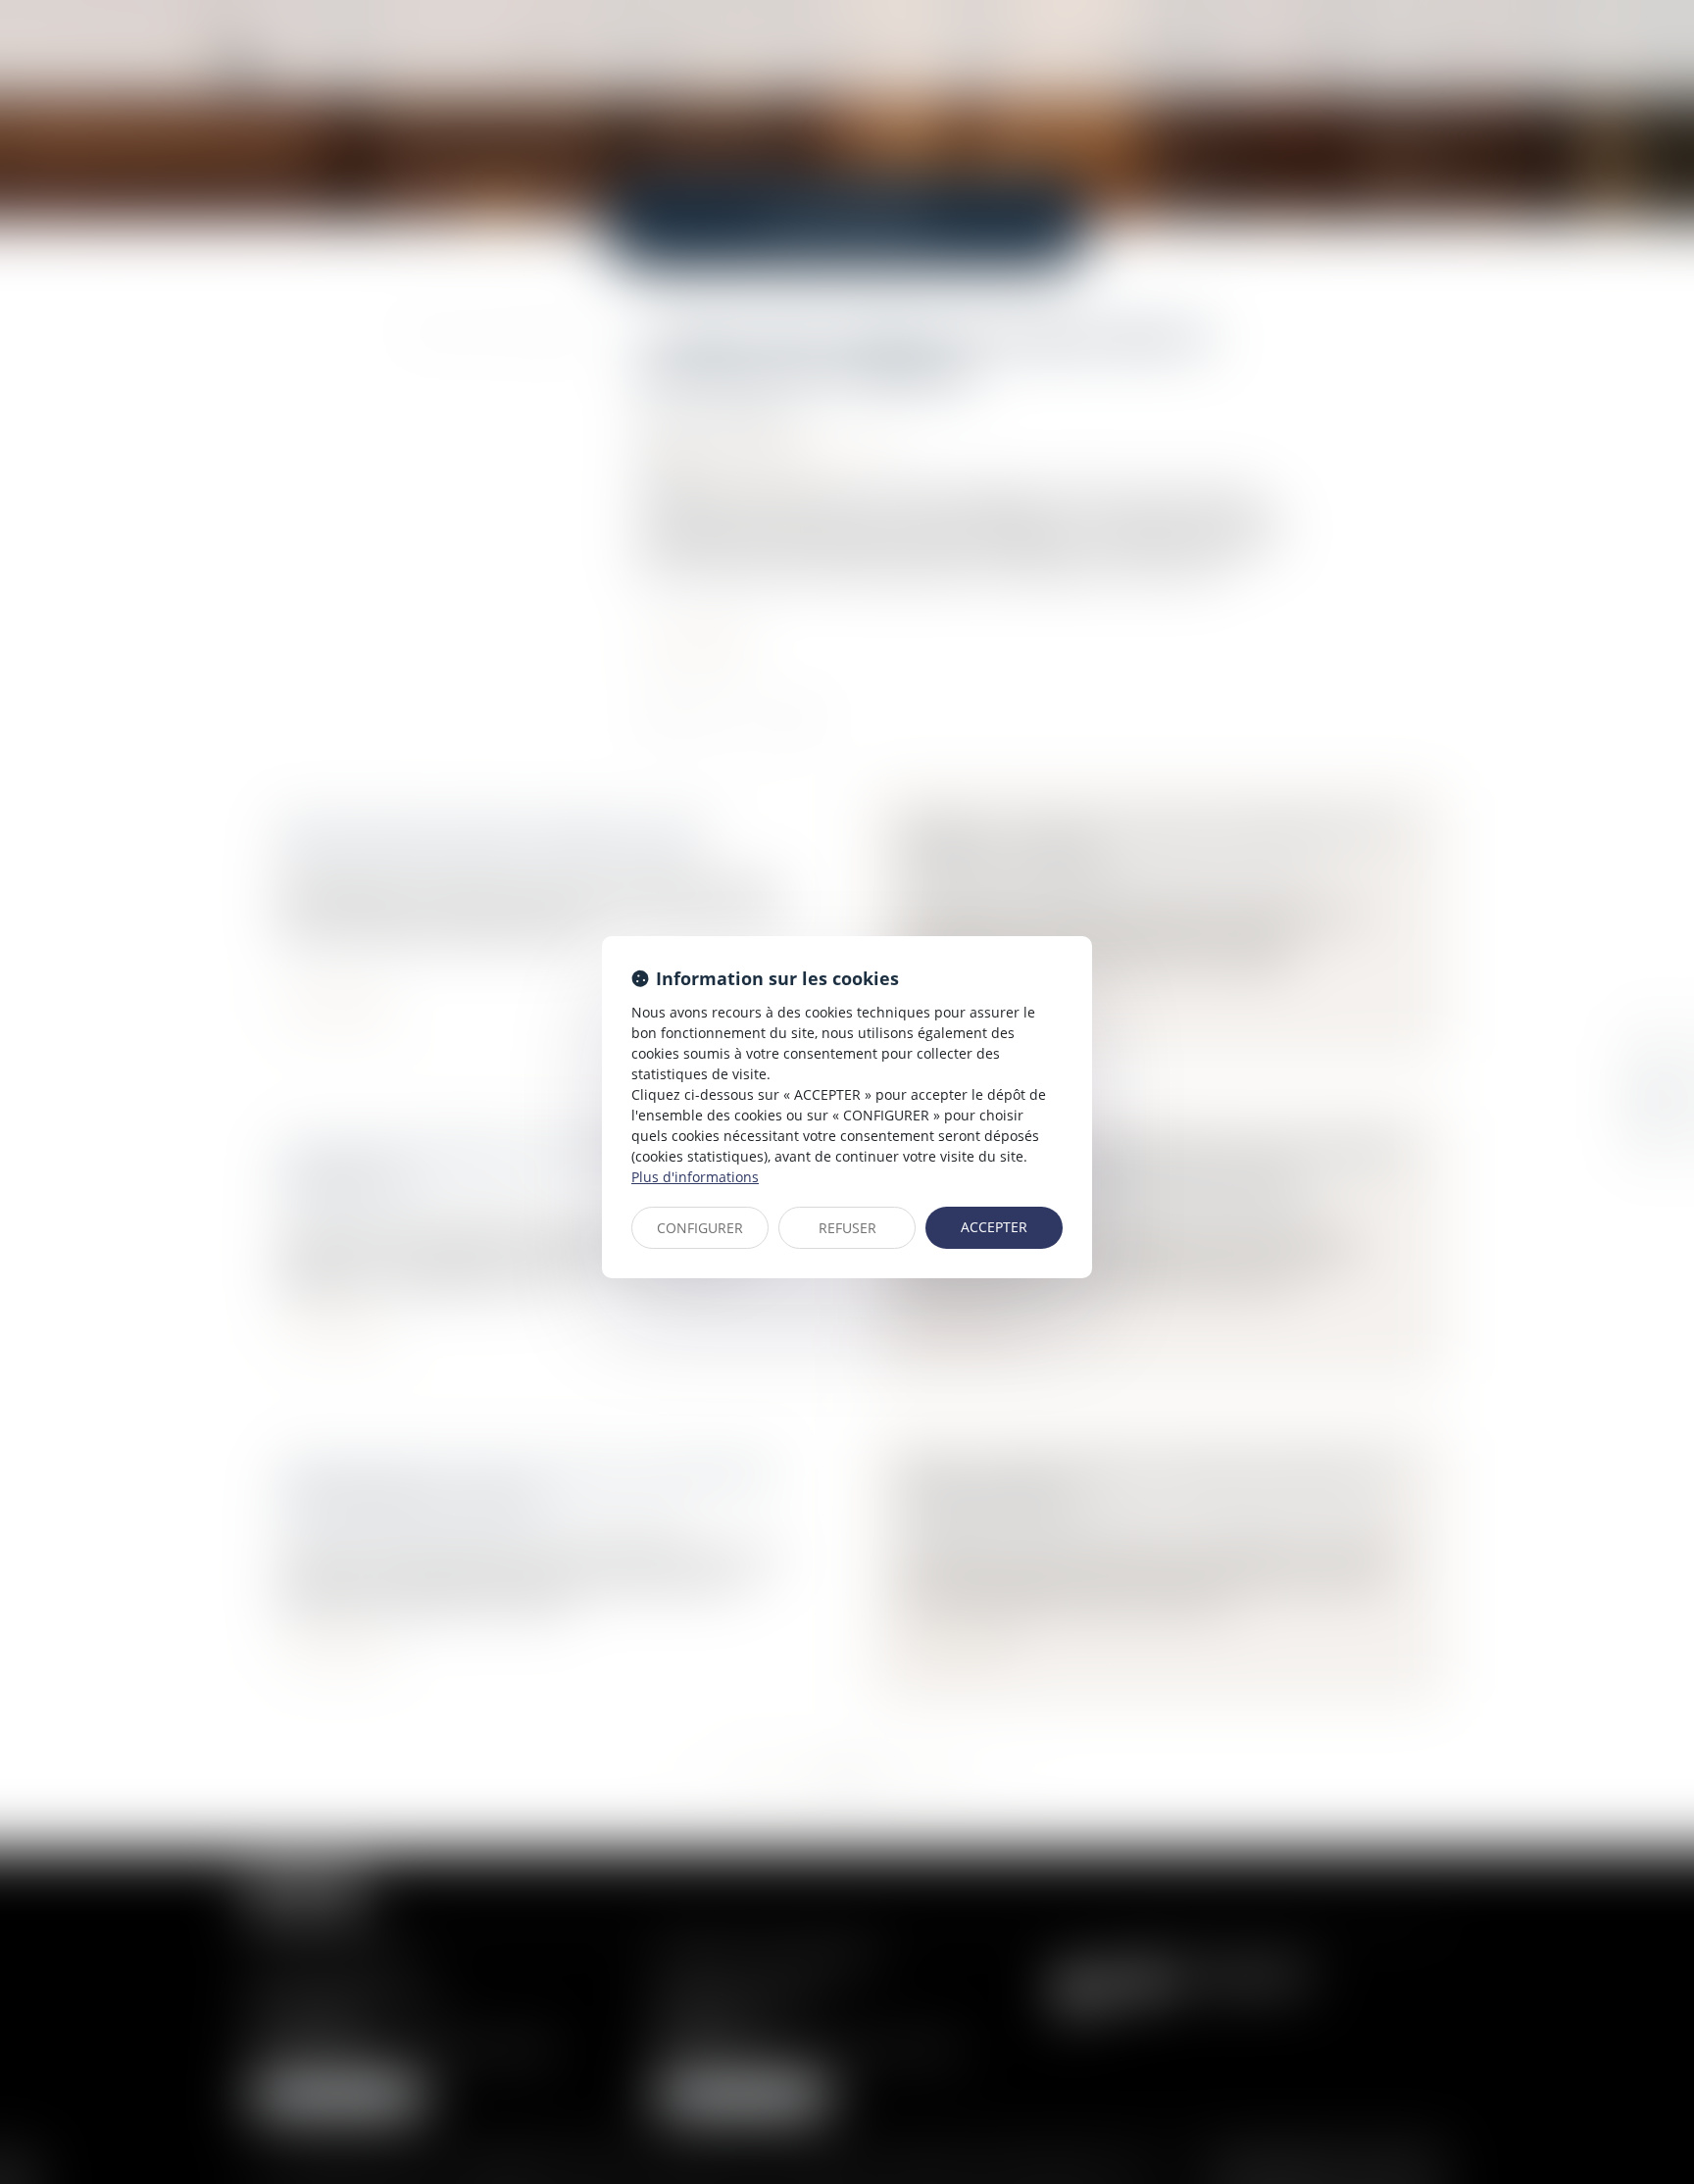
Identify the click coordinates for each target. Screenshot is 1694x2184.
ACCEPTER (994, 1227)
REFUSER (847, 1228)
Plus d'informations (695, 1177)
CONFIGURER (700, 1228)
